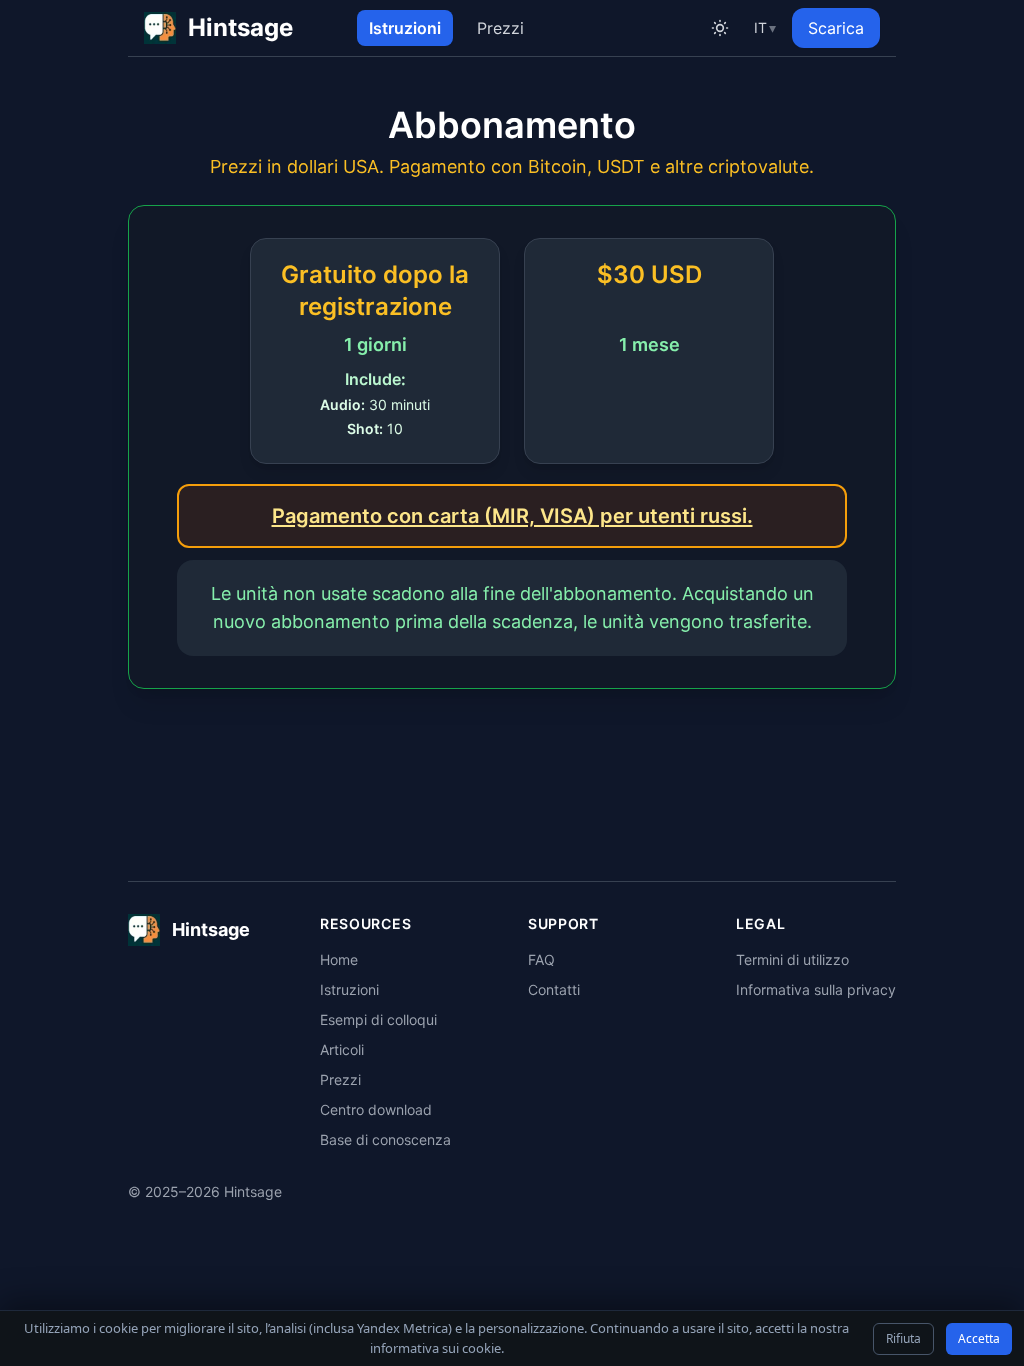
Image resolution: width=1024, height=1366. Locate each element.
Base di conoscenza (385, 1139)
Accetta (979, 1338)
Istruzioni (405, 28)
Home (339, 959)
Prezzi (500, 28)
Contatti (554, 989)
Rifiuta (903, 1338)
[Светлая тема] (720, 28)
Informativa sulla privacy (816, 989)
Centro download (376, 1109)
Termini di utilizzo (792, 959)
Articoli (342, 1049)
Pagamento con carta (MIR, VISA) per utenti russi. (512, 516)
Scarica (836, 28)
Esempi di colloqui (378, 1019)
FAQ (541, 959)
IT (765, 27)
